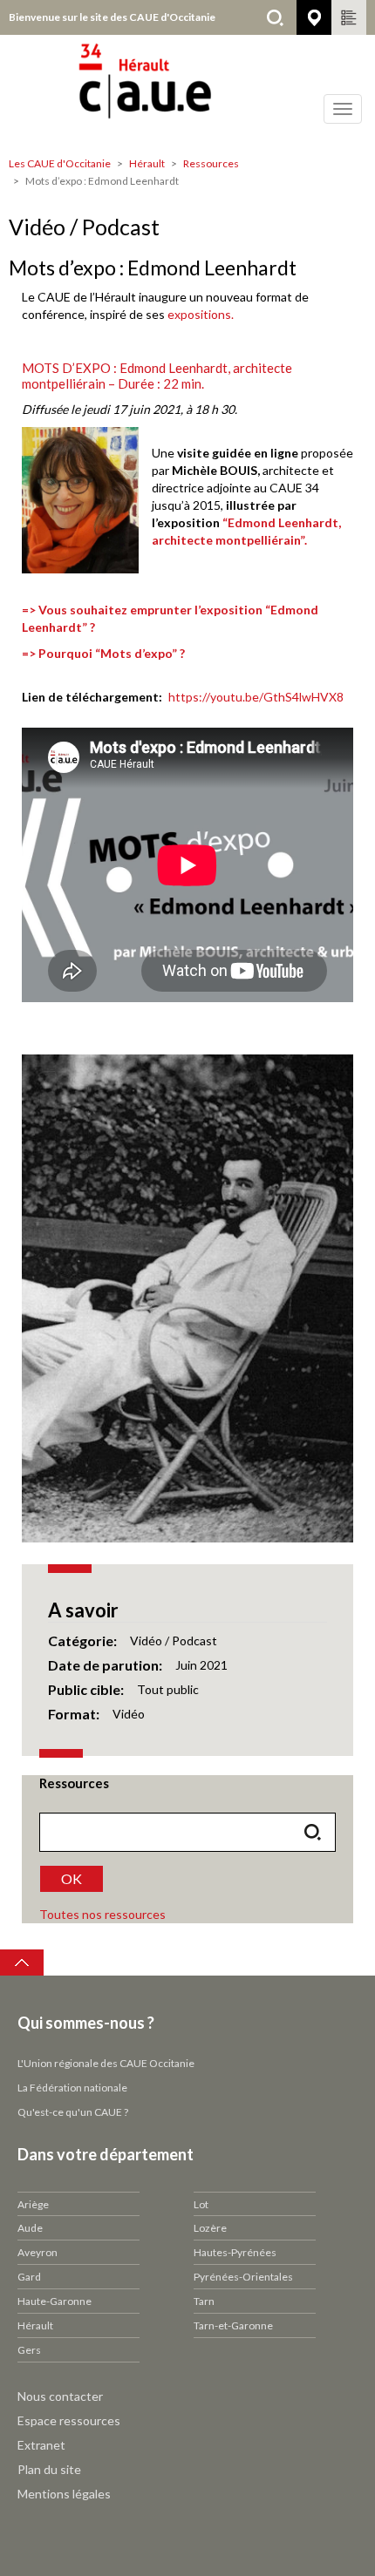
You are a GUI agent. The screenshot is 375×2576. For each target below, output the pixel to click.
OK (72, 1878)
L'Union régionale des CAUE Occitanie (106, 2063)
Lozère (210, 2228)
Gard (29, 2277)
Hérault (147, 163)
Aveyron (37, 2252)
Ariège (33, 2204)
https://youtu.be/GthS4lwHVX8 (256, 697)
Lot (201, 2204)
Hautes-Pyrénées (235, 2252)
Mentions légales (64, 2494)
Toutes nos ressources (102, 1914)
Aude (30, 2228)
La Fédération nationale (72, 2088)
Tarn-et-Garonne (233, 2325)
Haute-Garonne (55, 2301)
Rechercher (275, 17)
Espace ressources (69, 2420)
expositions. (201, 314)
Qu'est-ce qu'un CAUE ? (73, 2112)
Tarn (204, 2301)
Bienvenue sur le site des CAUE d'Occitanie (112, 17)
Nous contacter (60, 2396)
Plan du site (49, 2469)
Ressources (211, 163)
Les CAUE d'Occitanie (60, 163)
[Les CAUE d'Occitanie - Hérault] (187, 92)
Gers (29, 2350)
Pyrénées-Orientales (243, 2277)
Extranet (41, 2445)
